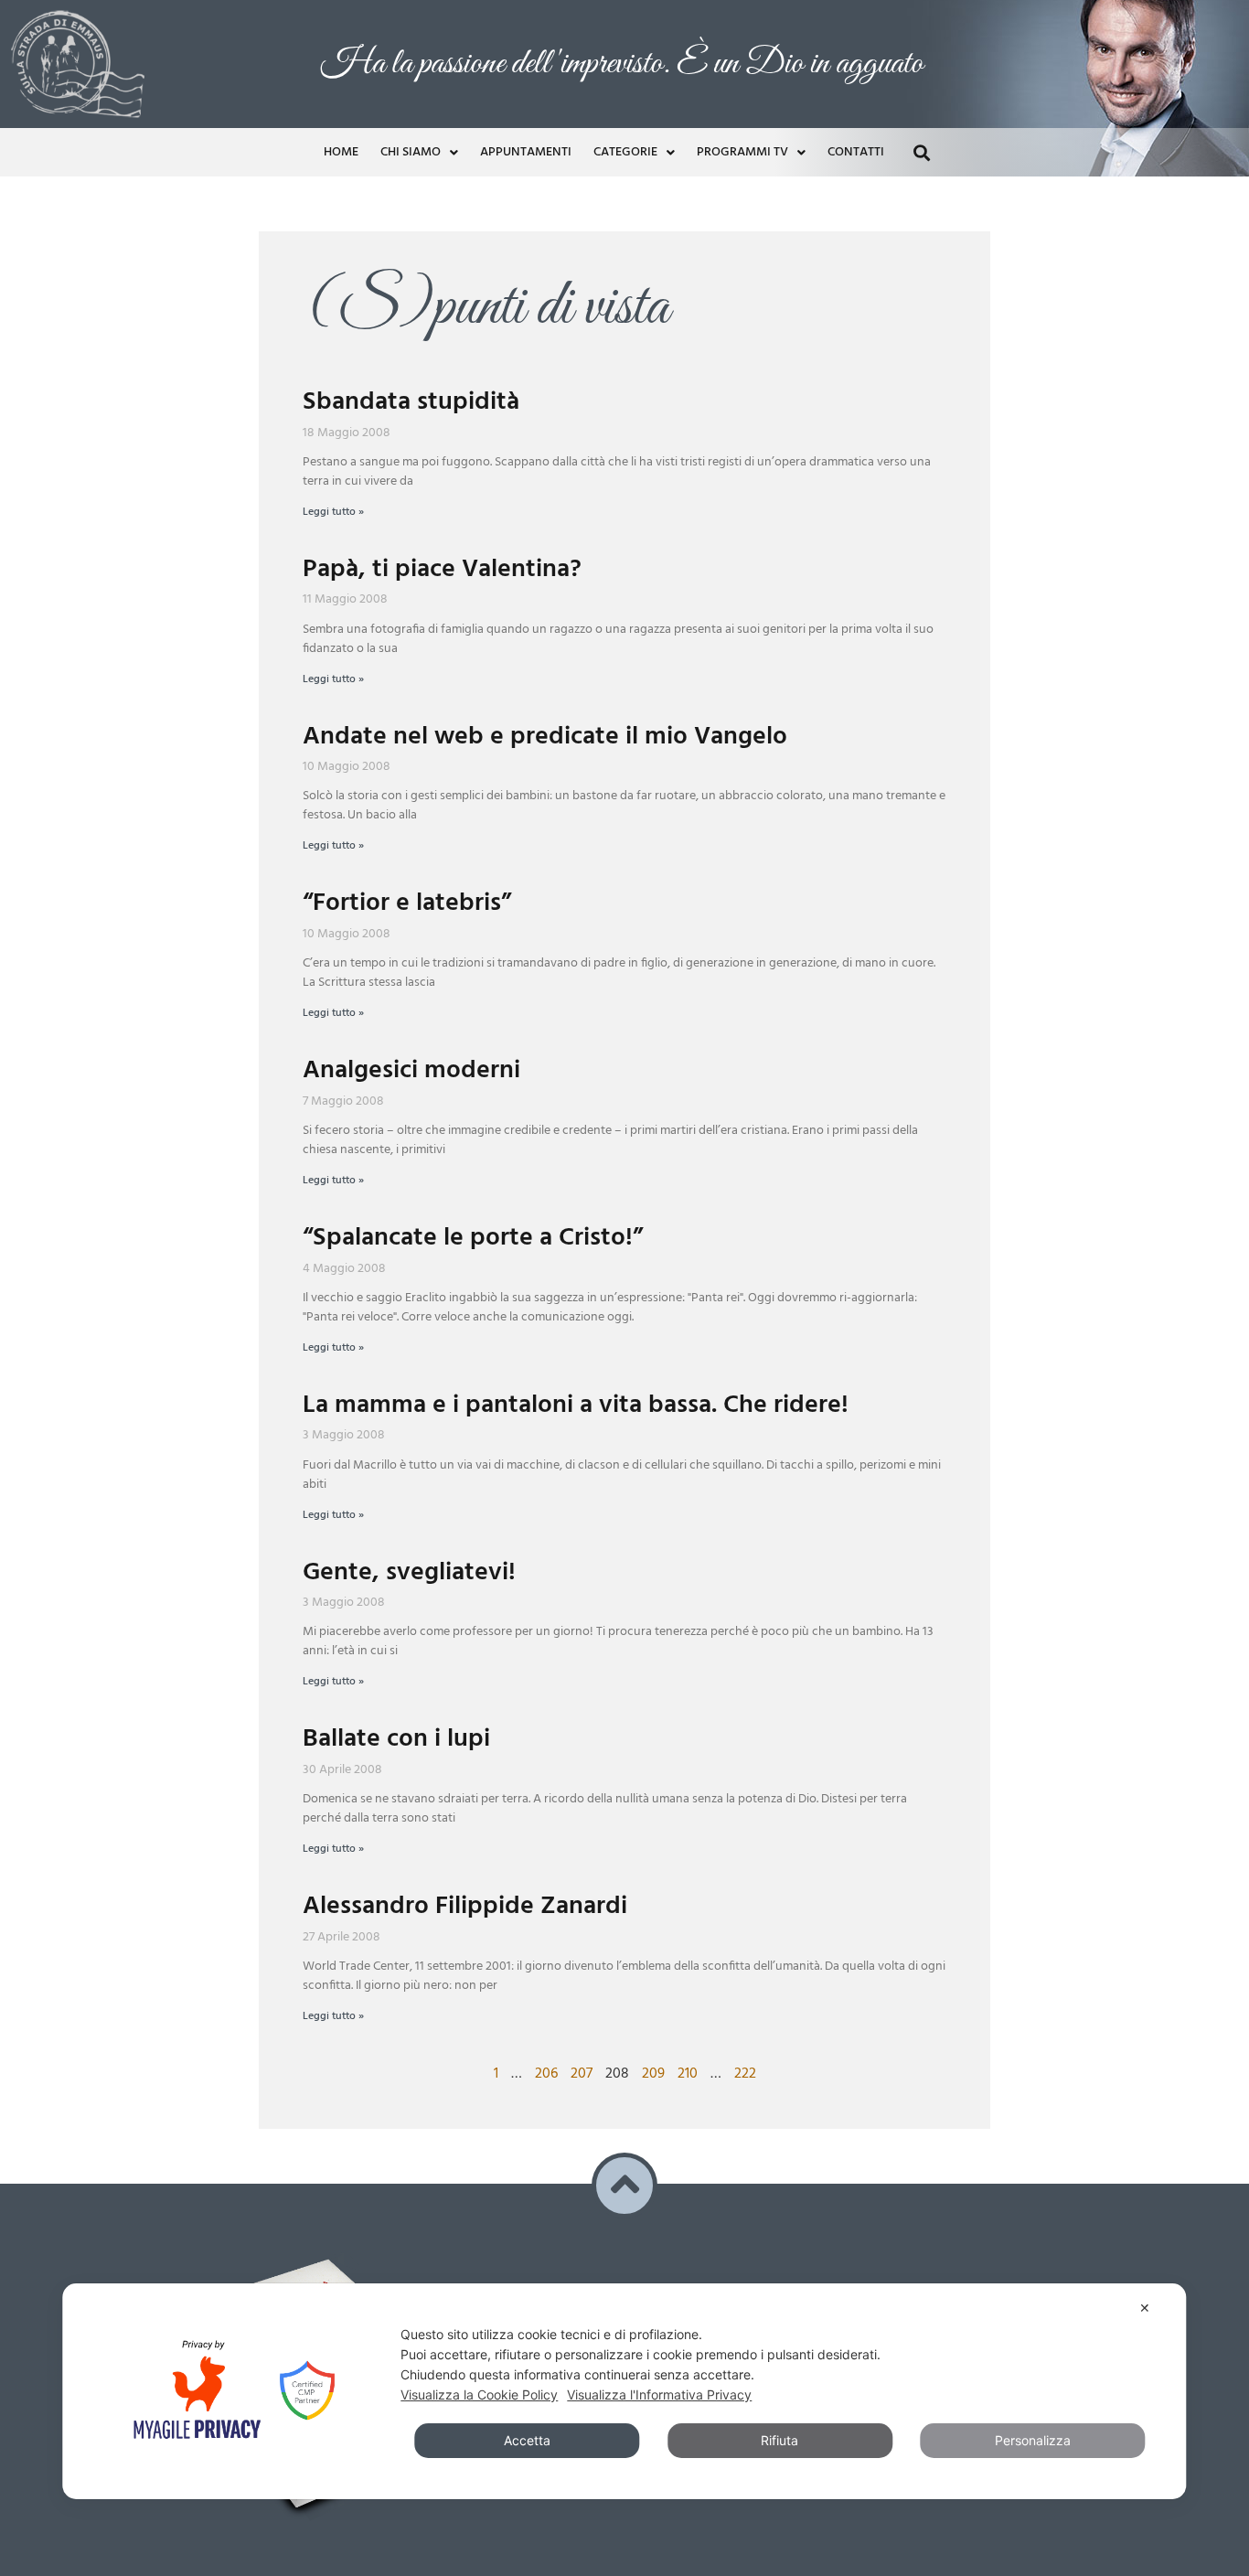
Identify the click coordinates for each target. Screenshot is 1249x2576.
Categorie (625, 152)
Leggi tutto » (333, 512)
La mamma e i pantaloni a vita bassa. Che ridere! (576, 1405)
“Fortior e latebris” (407, 903)
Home (341, 152)
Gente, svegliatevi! (409, 1572)
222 (745, 2074)
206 (546, 2074)
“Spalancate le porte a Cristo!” (473, 1238)
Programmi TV (742, 152)
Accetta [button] (527, 2440)
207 (582, 2074)
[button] (921, 152)
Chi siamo (411, 152)
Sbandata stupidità (411, 402)
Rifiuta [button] (779, 2440)
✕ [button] (1145, 2308)
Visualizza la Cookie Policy (479, 2394)
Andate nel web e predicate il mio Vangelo (545, 737)
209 (653, 2074)
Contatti (856, 152)
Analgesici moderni (411, 1070)
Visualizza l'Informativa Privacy (659, 2394)
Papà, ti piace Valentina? (442, 569)
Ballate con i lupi (396, 1739)
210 (688, 2074)
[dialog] (624, 2391)
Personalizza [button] (1033, 2440)
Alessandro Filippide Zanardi (465, 1906)
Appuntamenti (526, 152)
